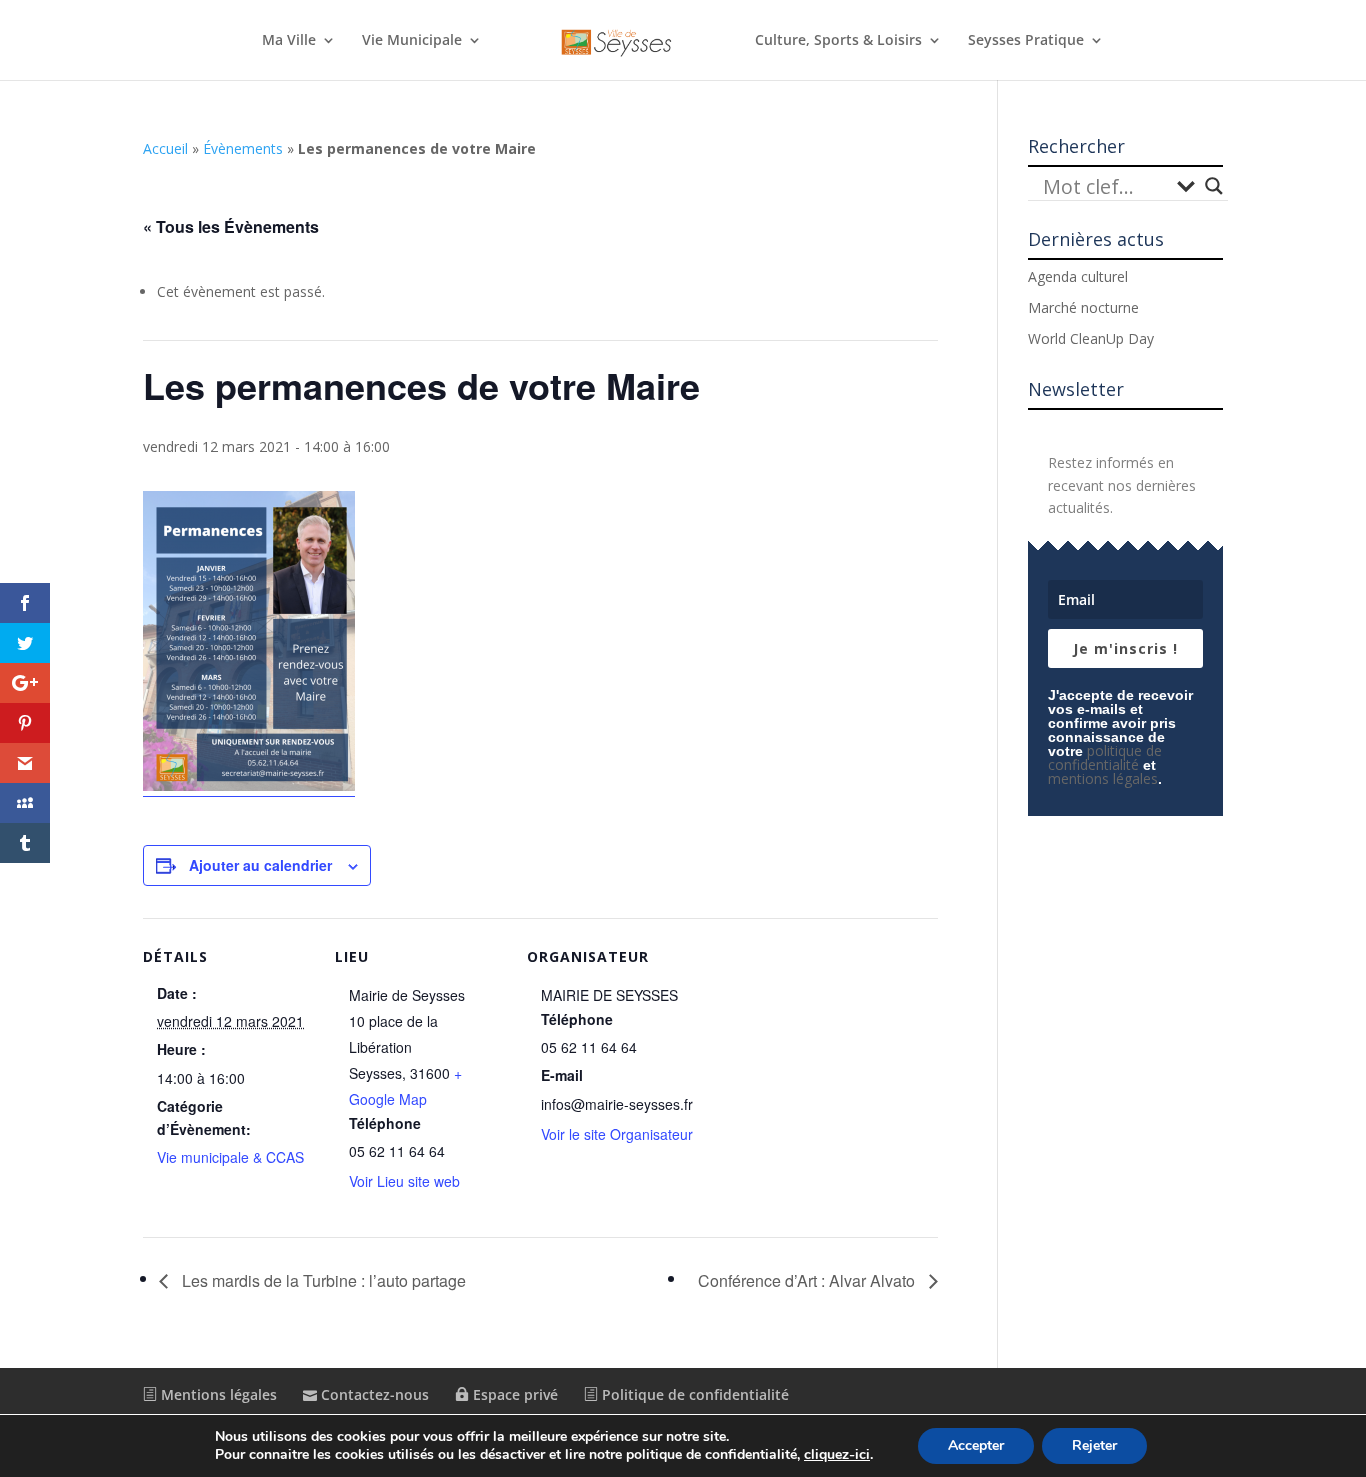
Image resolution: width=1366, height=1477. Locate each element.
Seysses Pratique (1026, 41)
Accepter (976, 1445)
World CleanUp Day (1091, 338)
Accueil (165, 148)
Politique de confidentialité (693, 1394)
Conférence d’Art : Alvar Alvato (808, 1280)
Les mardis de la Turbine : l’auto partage (322, 1280)
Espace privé (513, 1394)
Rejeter (1094, 1445)
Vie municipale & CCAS (230, 1157)
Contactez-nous (373, 1394)
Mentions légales (217, 1394)
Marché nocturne (1083, 307)
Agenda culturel (1078, 276)
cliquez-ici (837, 1455)
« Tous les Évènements (231, 226)
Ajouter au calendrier (260, 865)
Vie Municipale (412, 41)
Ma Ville (289, 41)
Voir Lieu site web (404, 1181)
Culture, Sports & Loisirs (838, 41)
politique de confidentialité (1105, 757)
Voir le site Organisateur (617, 1134)
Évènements (243, 148)
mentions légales (1103, 778)
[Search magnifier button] (1214, 186)
